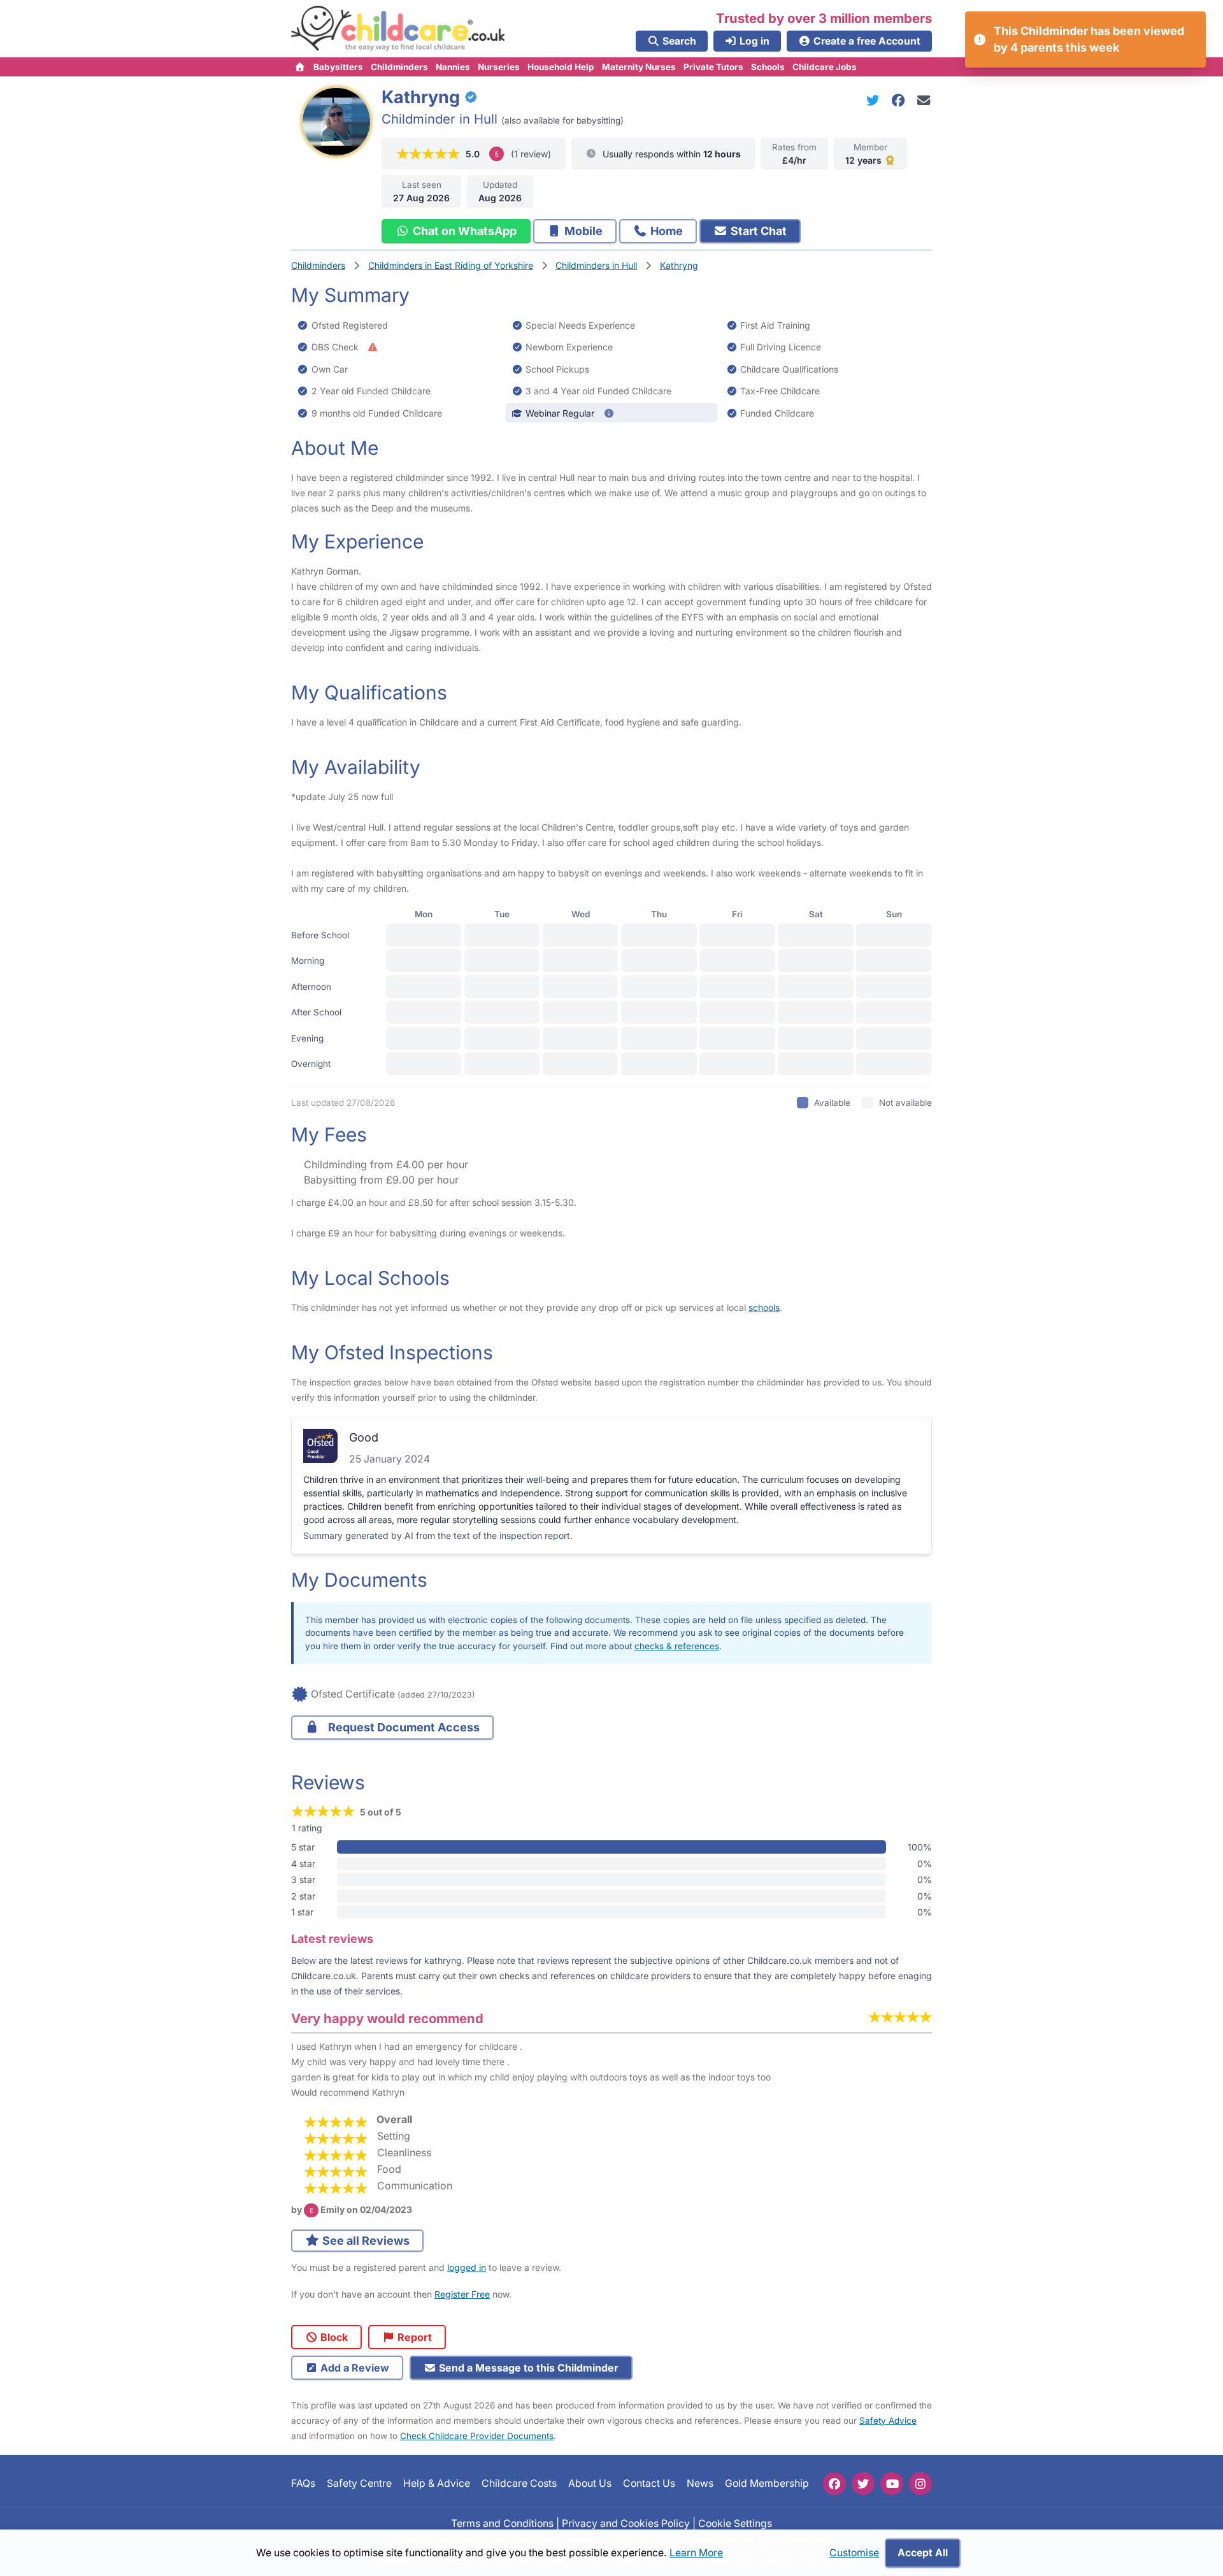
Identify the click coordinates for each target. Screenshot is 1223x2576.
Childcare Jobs (825, 67)
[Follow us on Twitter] (863, 2484)
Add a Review (354, 2368)
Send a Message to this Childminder (527, 2368)
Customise (854, 2553)
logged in (467, 2267)
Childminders (399, 67)
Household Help (561, 67)
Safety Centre (359, 2483)
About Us (590, 2483)
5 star (303, 1847)
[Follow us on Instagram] (920, 2484)
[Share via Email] (924, 100)
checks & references (677, 1646)
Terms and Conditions (502, 2523)
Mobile (582, 231)
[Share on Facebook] (901, 100)
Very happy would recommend (387, 2018)
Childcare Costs (519, 2483)
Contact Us (649, 2483)
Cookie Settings (735, 2523)
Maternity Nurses (639, 67)
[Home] (300, 67)
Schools (768, 67)
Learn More (696, 2553)
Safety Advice (888, 2421)
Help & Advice (437, 2483)
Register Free (462, 2294)
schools (764, 1307)
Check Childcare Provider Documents (477, 2436)
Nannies (453, 67)
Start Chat (757, 231)
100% (920, 1847)
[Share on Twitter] (875, 100)
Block (333, 2337)
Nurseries (499, 67)
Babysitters (338, 67)
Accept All (923, 2553)
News (700, 2483)
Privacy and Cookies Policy (626, 2523)
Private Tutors (713, 67)
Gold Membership (767, 2483)
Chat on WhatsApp (463, 231)
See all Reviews (365, 2241)
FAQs (303, 2483)
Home (665, 231)
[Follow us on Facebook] (834, 2484)
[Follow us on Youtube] (892, 2484)
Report (413, 2337)
